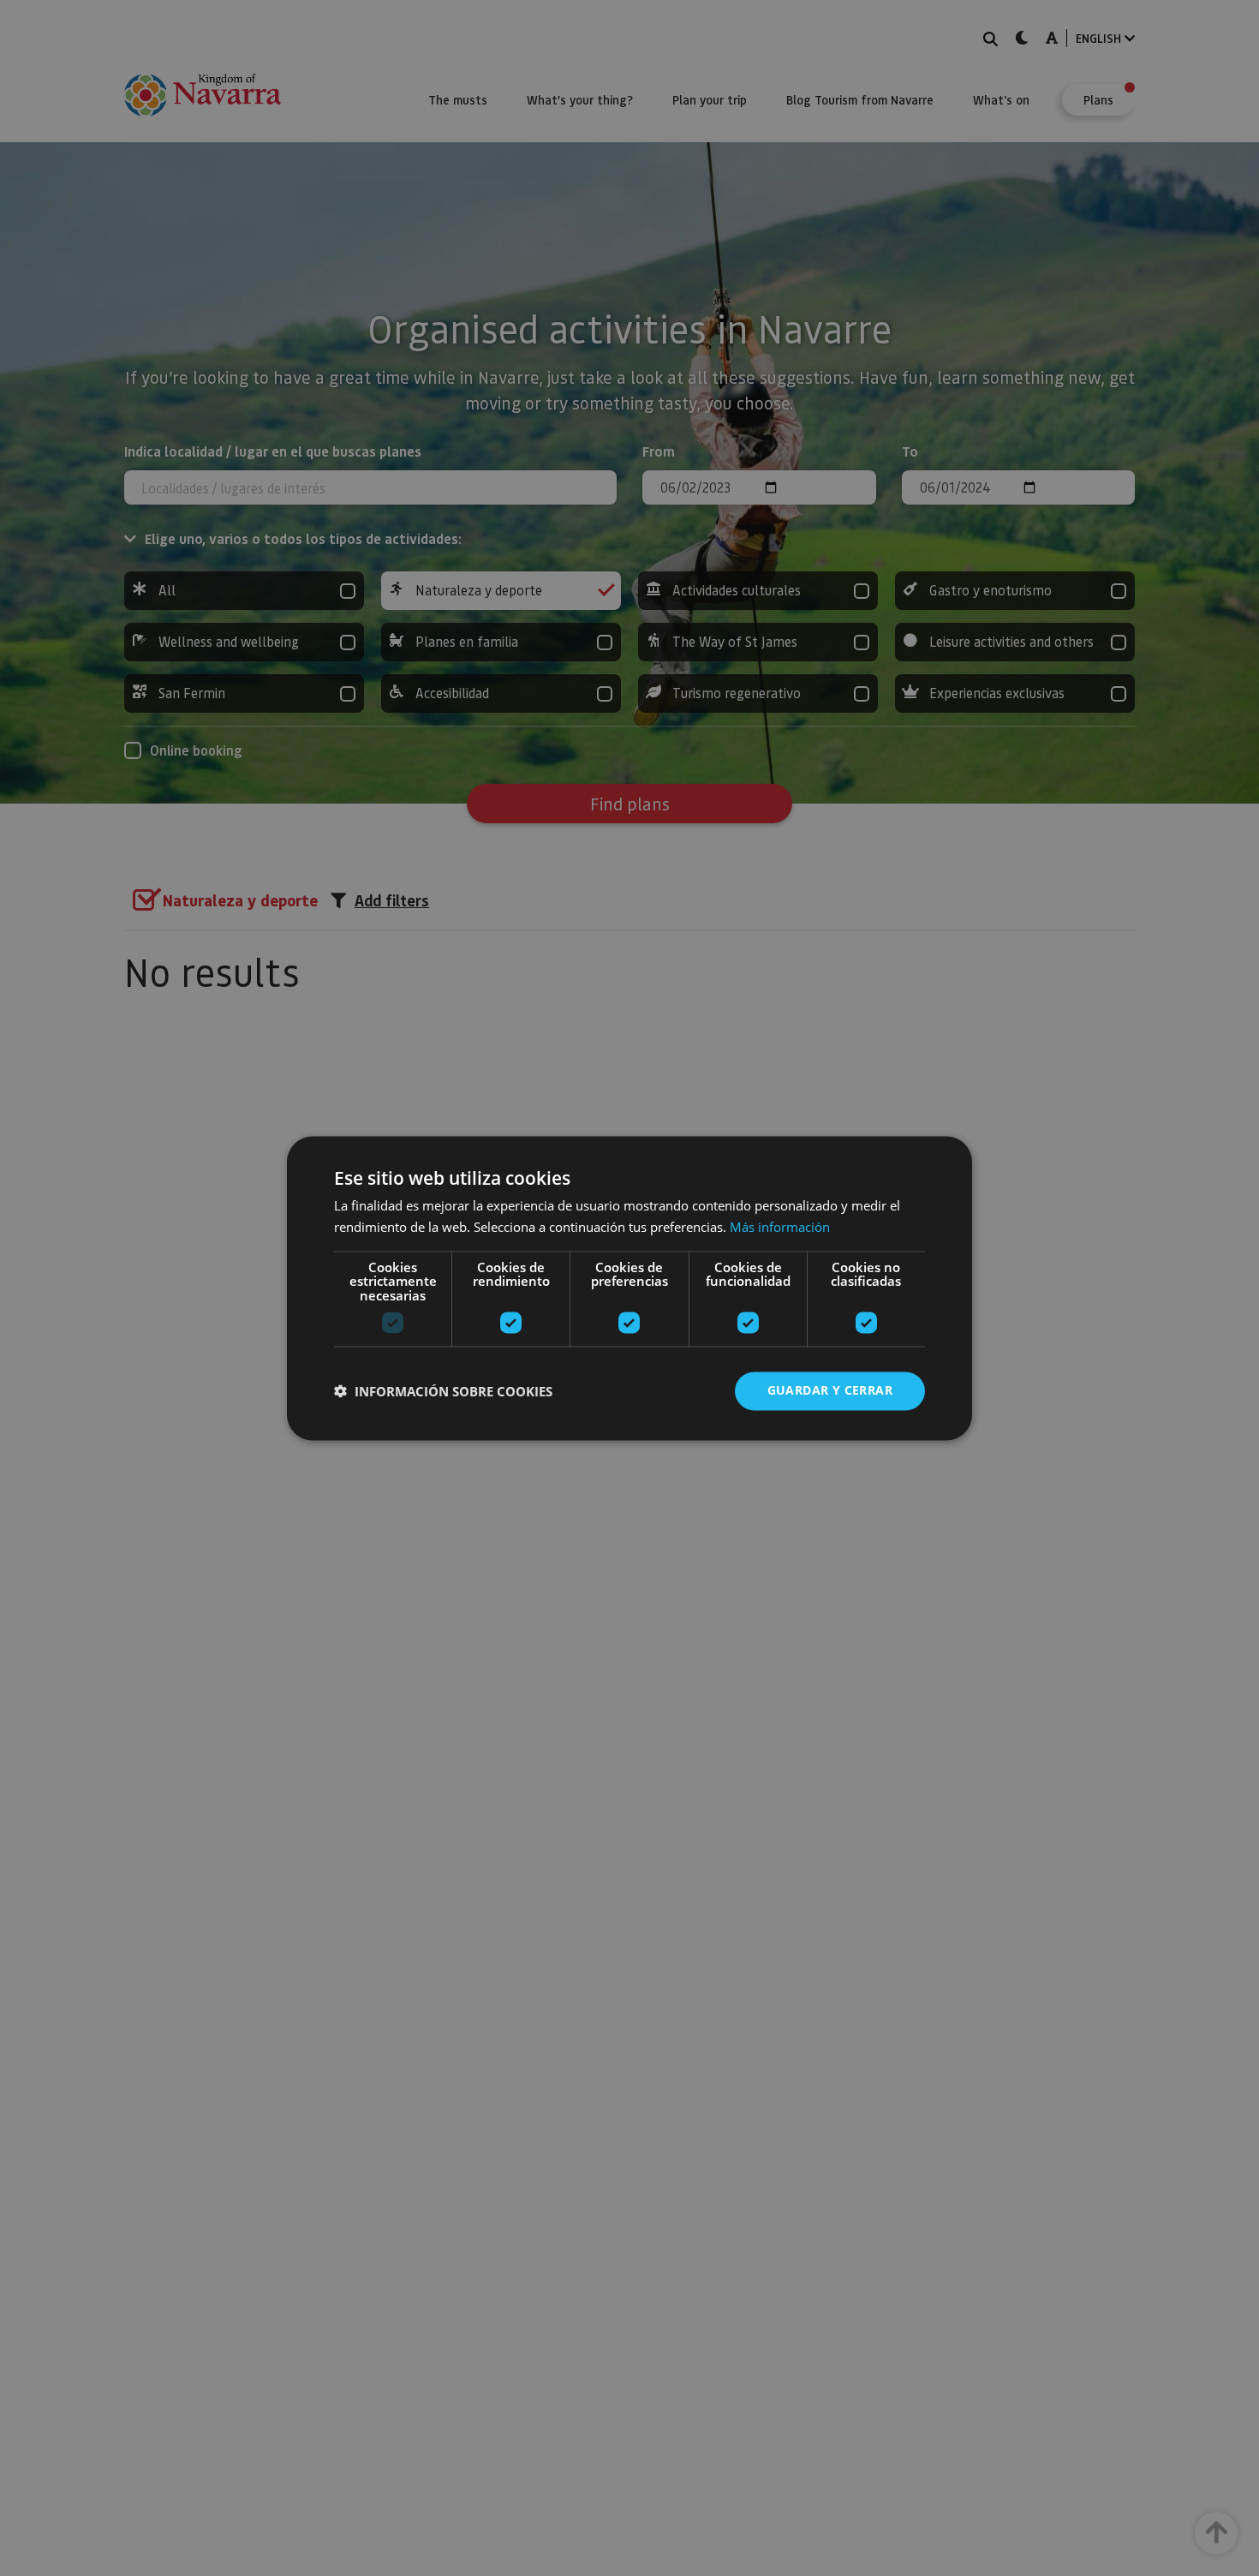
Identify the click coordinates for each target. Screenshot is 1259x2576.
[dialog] (629, 1288)
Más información (780, 1227)
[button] (443, 1391)
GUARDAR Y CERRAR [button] (830, 1390)
